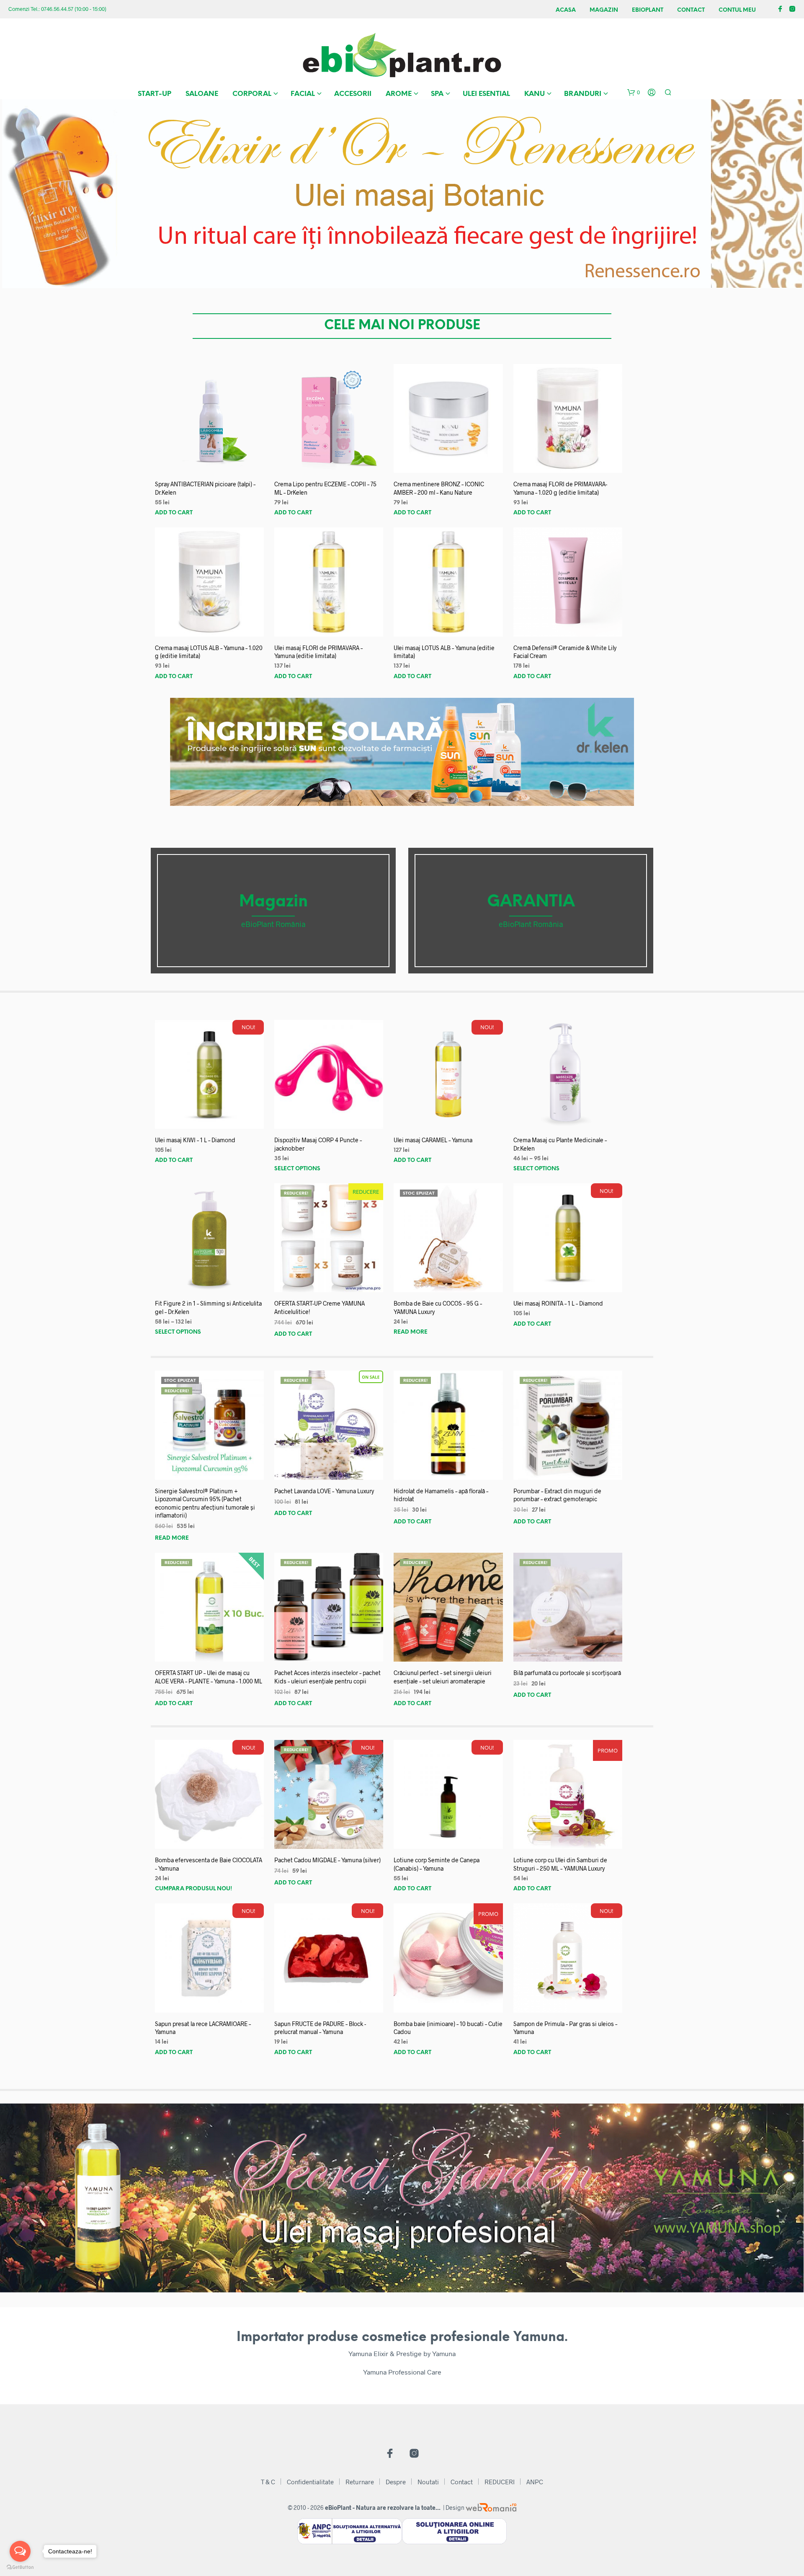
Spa (437, 94)
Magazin (604, 10)
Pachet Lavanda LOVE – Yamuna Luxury (324, 1491)
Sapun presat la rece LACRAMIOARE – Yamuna (203, 2028)
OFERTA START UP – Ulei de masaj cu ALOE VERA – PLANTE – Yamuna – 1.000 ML (209, 1677)
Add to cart (174, 513)
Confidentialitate (310, 2482)
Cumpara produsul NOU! (193, 1889)
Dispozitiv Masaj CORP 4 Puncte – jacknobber (318, 1144)
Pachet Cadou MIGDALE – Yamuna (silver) (327, 1860)
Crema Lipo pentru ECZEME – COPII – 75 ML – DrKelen (325, 488)
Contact (691, 10)
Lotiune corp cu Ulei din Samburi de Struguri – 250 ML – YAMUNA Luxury (560, 1864)
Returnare (360, 2482)
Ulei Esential (486, 94)
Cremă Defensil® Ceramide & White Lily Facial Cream (565, 652)
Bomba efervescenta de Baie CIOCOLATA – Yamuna (209, 1864)
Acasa (566, 10)
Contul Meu (737, 10)
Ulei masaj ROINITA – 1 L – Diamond (558, 1303)
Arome (399, 94)
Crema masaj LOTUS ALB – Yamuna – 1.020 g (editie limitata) (209, 652)
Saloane (202, 94)
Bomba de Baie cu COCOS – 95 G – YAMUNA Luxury (438, 1307)
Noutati (428, 2482)
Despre (396, 2482)
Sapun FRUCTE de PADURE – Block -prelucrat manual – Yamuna (320, 2028)
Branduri (583, 94)
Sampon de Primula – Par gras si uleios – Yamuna (565, 2028)
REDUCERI (500, 2482)
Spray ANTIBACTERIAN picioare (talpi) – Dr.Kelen (205, 488)
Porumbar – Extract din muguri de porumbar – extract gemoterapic (557, 1495)
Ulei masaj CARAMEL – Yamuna (433, 1140)
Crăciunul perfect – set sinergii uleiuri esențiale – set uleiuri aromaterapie (443, 1677)
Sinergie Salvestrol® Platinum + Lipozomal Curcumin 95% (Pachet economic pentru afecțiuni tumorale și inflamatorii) (205, 1503)
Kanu (535, 94)
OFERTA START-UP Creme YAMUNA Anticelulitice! (320, 1307)
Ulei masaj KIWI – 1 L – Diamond (195, 1140)
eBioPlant (648, 10)
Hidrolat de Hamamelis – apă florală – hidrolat (441, 1495)
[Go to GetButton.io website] (20, 2567)
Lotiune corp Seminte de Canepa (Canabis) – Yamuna (437, 1864)
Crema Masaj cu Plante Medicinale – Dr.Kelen (560, 1144)
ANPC (535, 2482)
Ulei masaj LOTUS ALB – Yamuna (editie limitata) (444, 652)
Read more (411, 1332)
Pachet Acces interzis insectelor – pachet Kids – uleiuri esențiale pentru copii (327, 1677)
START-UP (155, 94)
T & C (268, 2482)
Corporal (252, 94)
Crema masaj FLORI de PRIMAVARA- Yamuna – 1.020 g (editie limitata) (560, 488)
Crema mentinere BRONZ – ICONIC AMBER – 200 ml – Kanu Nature (439, 488)
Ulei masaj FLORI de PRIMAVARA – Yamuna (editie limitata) (318, 652)
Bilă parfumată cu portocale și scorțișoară (567, 1673)
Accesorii (353, 94)
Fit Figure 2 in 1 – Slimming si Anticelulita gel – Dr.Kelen (208, 1307)
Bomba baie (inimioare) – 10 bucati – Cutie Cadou (448, 2028)
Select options (297, 1169)
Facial (303, 94)
